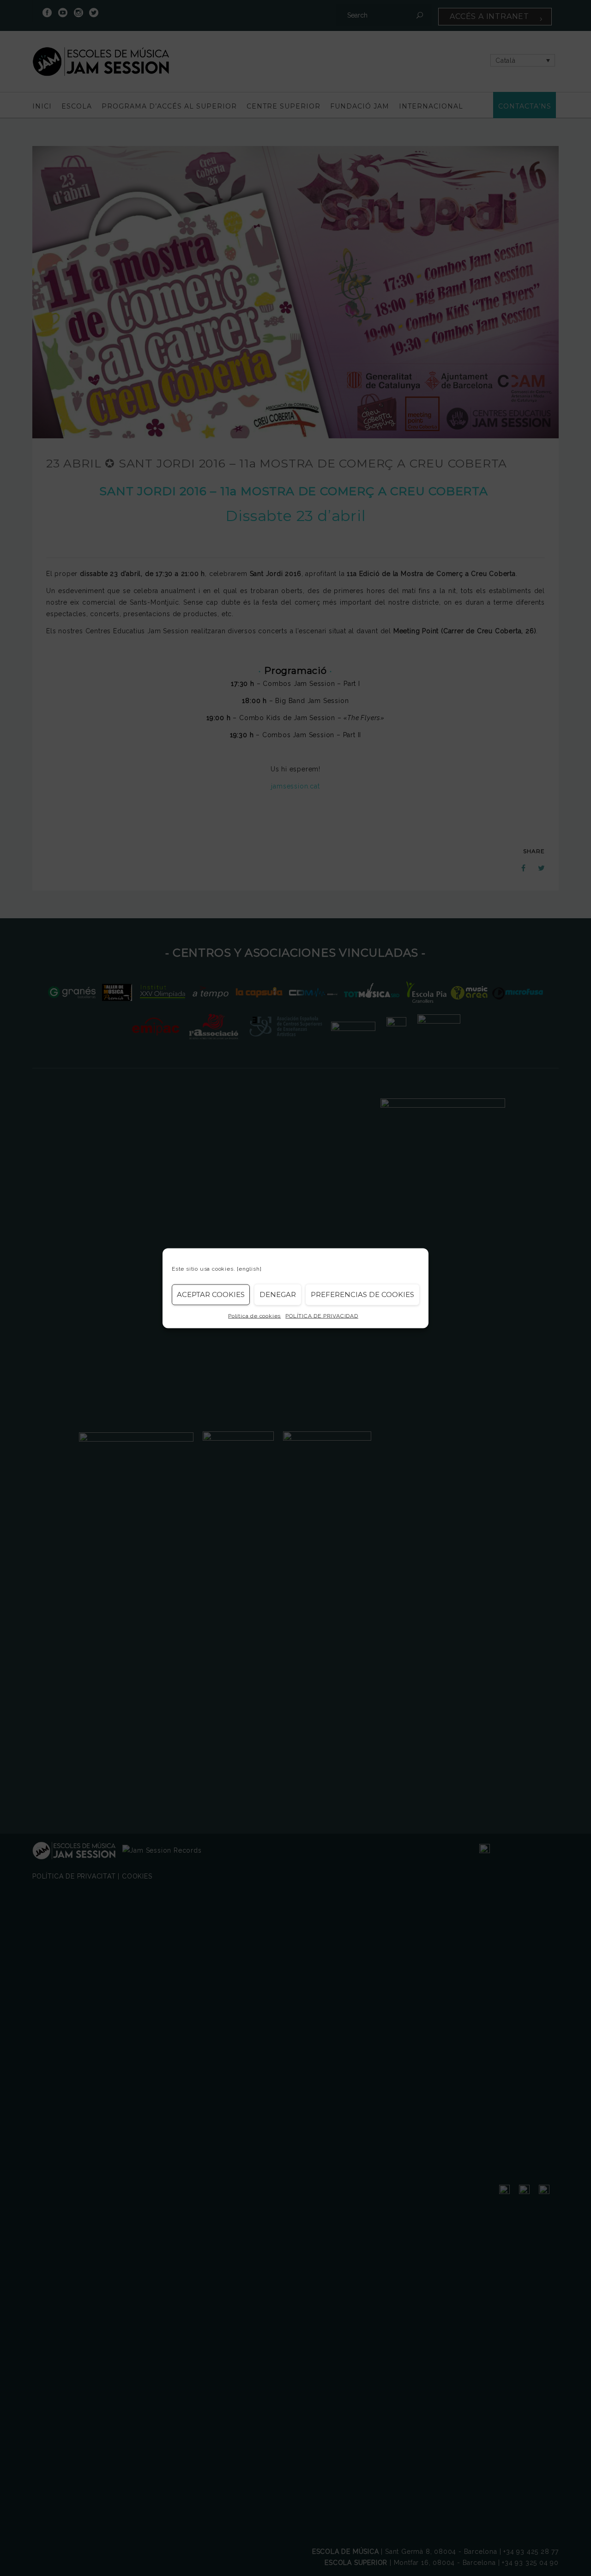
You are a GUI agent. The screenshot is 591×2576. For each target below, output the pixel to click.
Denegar (278, 1294)
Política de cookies (254, 1315)
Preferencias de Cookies (362, 1294)
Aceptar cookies (211, 1294)
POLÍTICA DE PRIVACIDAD (322, 1315)
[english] (249, 1268)
